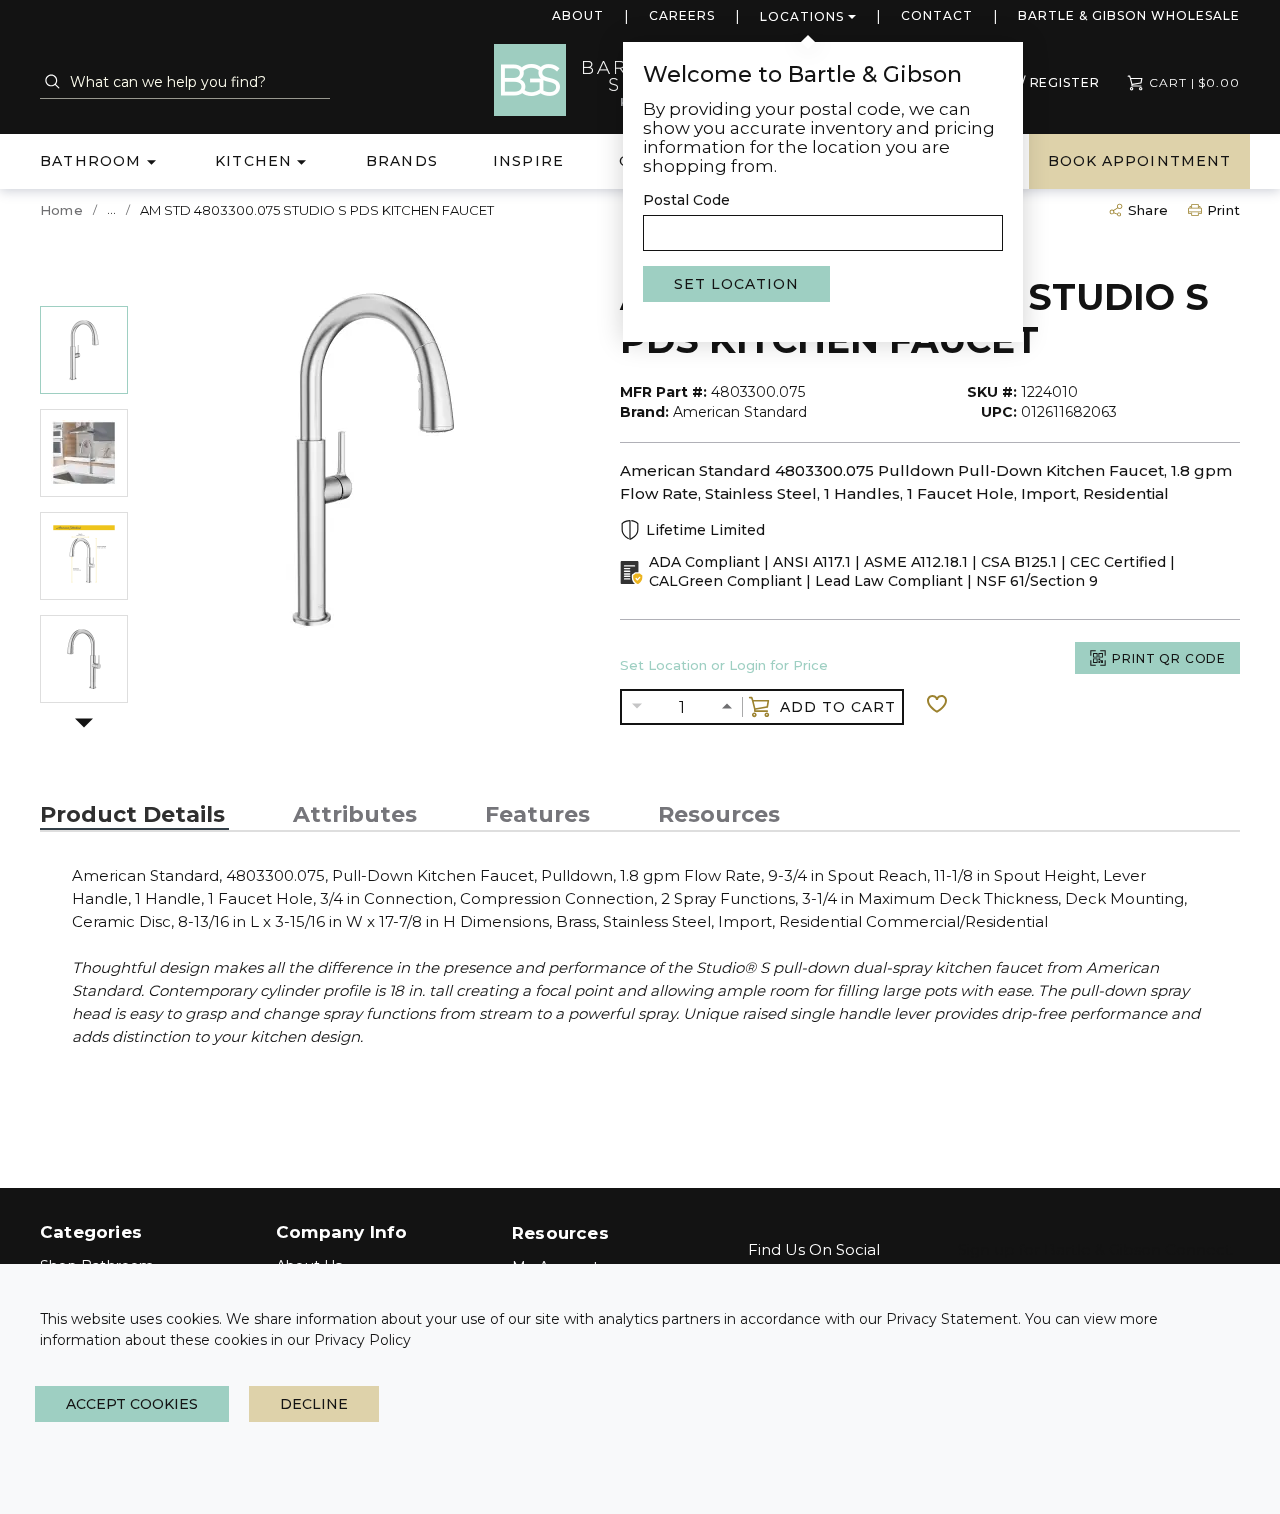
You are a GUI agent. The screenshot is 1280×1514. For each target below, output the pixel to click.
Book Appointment (1139, 161)
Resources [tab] (719, 815)
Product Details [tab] (132, 815)
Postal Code (686, 200)
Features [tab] (537, 815)
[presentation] (134, 815)
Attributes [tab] (355, 815)
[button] (84, 726)
